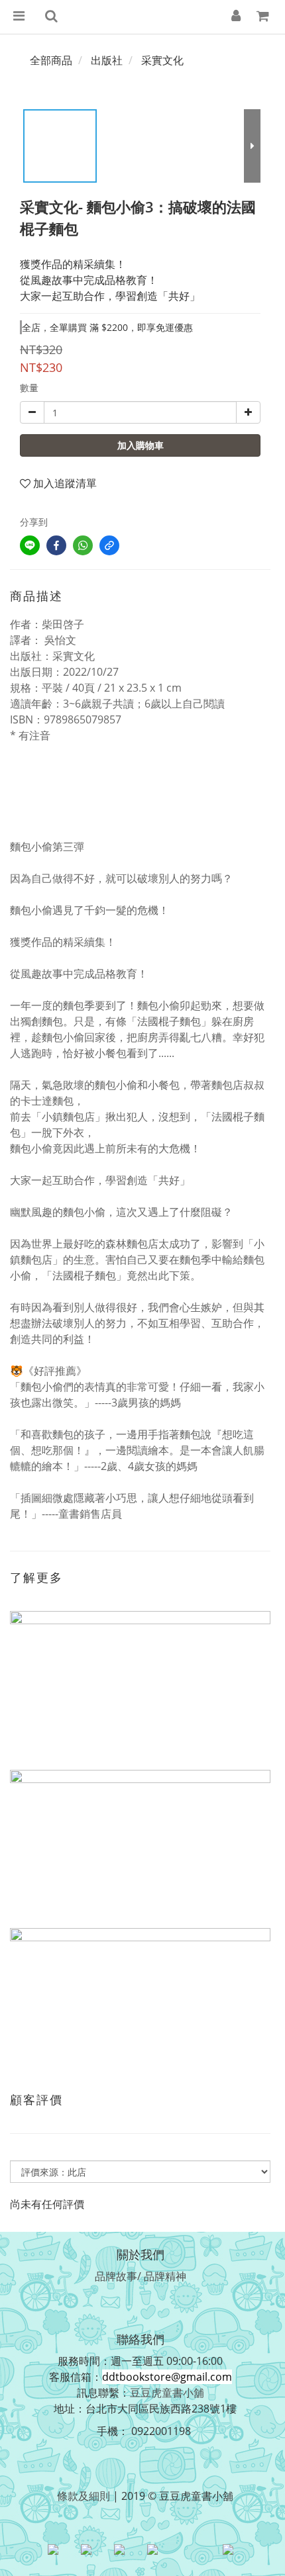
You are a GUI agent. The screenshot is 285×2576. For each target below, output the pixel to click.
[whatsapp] (83, 545)
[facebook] (56, 545)
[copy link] (109, 545)
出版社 (107, 60)
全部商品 (51, 60)
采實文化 (162, 60)
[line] (30, 545)
